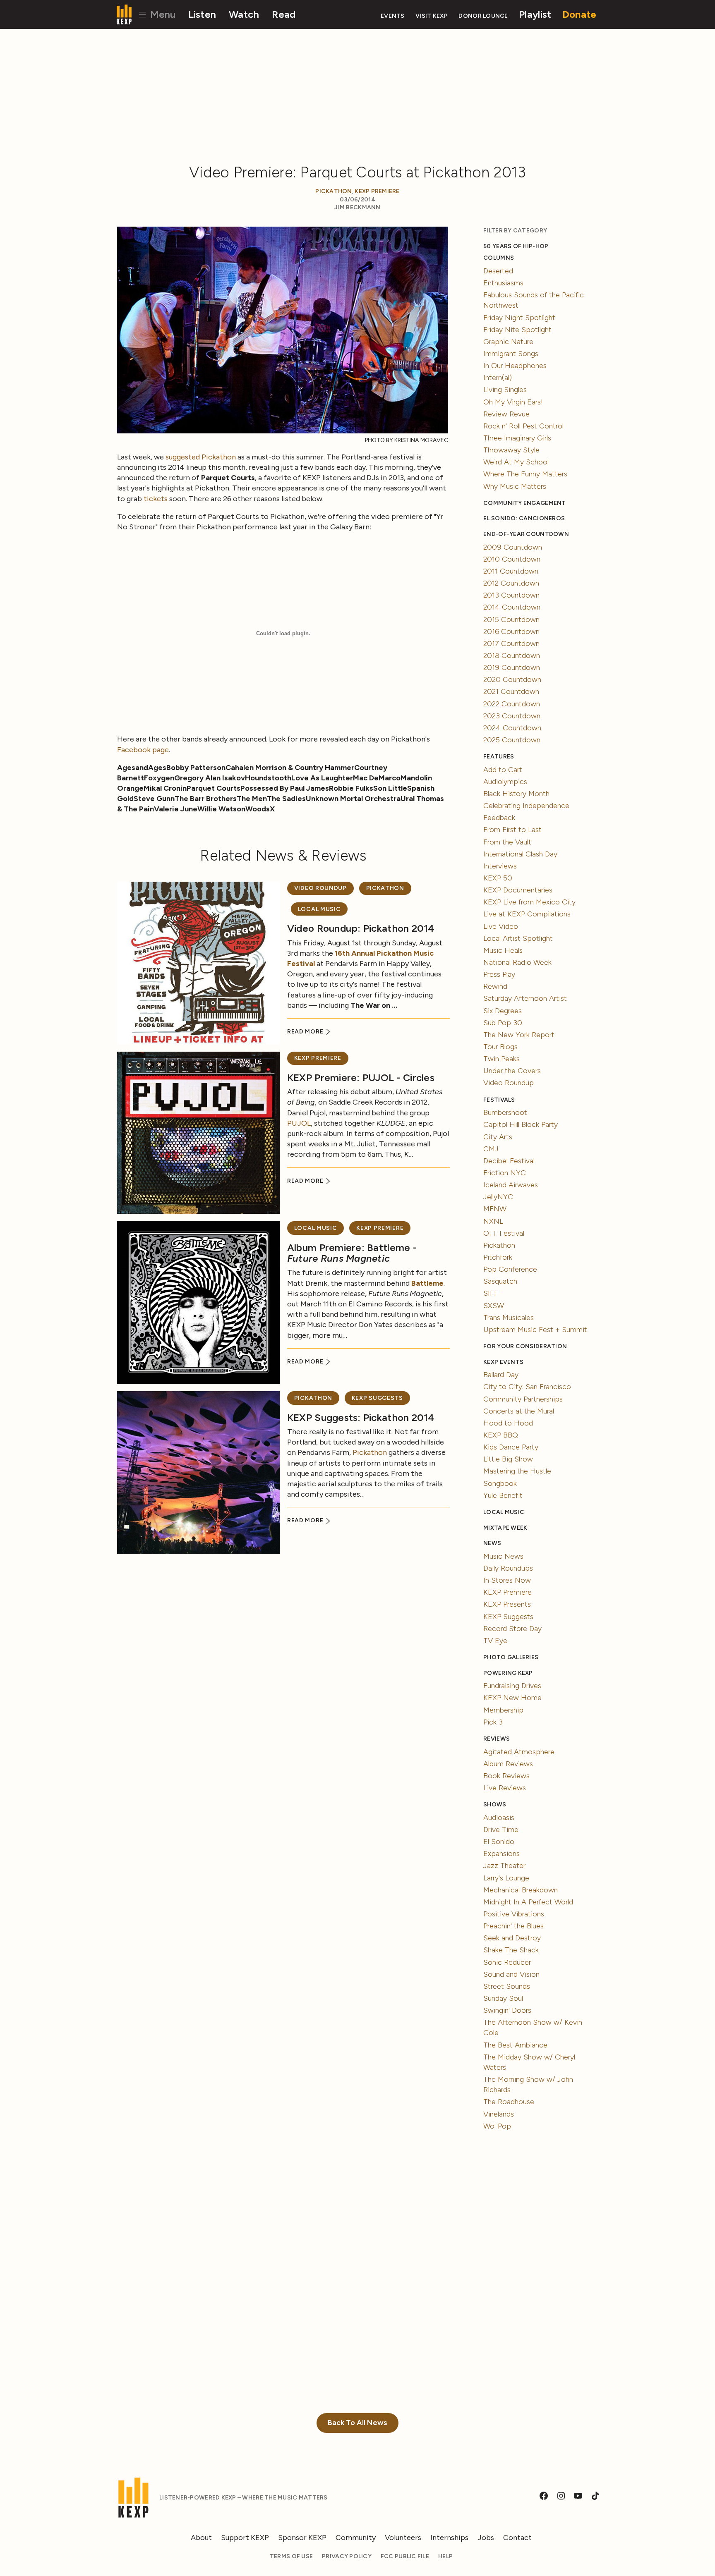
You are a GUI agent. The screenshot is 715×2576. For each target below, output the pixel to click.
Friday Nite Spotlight (517, 330)
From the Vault (507, 842)
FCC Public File (405, 2556)
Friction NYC (505, 1173)
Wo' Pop (497, 2126)
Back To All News (357, 2423)
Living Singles (505, 390)
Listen (202, 14)
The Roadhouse (509, 2102)
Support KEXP (245, 2538)
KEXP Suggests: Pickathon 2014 (361, 1417)
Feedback (499, 818)
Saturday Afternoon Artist (525, 998)
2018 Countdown (512, 655)
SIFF (491, 1293)
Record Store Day (512, 1629)
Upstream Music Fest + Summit (535, 1330)
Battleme (427, 1283)
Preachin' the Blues (513, 1926)
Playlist (535, 14)
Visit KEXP (432, 16)
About (201, 2538)
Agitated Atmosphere (519, 1752)
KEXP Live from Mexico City (529, 902)
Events (393, 16)
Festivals (499, 1100)
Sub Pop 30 (503, 1023)
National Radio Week (517, 962)
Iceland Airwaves (511, 1185)
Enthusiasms (503, 283)
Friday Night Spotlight (519, 318)
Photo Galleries (511, 1657)
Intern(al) (498, 378)
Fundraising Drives (512, 1686)
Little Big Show (508, 1459)
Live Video (501, 926)
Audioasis (499, 1818)
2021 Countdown (511, 691)
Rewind (495, 986)
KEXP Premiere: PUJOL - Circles (361, 1078)
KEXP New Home (512, 1698)
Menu (162, 14)
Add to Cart (503, 770)
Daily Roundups (508, 1568)
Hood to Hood (508, 1423)
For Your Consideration (525, 1346)
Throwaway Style (511, 450)
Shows (495, 1805)
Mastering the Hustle (517, 1471)
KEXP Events (503, 1362)
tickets (156, 499)
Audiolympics (505, 782)
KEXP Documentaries (518, 890)
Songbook (500, 1483)
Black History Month (516, 794)
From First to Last (512, 830)
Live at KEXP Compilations (527, 914)
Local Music (319, 909)
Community (356, 2538)
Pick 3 (493, 1722)
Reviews (497, 1739)
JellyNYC (498, 1197)
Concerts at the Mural (519, 1411)
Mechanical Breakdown (521, 1890)
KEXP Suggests (377, 1398)
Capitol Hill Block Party (521, 1124)
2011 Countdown (511, 571)
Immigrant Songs (511, 354)
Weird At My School (516, 462)
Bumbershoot (505, 1112)
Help (445, 2556)
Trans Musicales (509, 1318)
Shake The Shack (511, 1950)
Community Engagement (524, 503)
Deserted (498, 271)
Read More (306, 1032)
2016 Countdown (511, 631)
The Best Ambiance (515, 2045)
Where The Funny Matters (525, 474)
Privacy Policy (347, 2556)
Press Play (499, 974)
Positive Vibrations (514, 1914)
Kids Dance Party (511, 1447)
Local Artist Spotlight (518, 938)
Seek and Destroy (512, 1938)
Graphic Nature (508, 342)
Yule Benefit (503, 1495)
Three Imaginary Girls (517, 438)
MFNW (495, 1209)
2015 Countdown (511, 619)
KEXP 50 (498, 878)
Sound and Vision (511, 1974)
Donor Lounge (483, 16)
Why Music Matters (515, 486)
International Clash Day (520, 854)
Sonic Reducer (507, 1962)
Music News (503, 1556)
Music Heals (503, 950)
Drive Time (501, 1830)
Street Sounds (507, 1986)
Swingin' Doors (507, 2010)
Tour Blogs (500, 1047)
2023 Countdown (512, 716)
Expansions (501, 1854)
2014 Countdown (512, 607)
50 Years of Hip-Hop (516, 246)
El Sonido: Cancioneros (524, 518)
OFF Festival (504, 1233)
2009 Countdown (513, 547)
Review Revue (506, 414)
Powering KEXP (508, 1673)
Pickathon (334, 191)
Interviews (500, 866)
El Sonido (499, 1842)
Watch (244, 14)
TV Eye (495, 1641)
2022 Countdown (512, 704)
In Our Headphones (515, 366)
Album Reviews (508, 1764)
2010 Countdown (512, 559)
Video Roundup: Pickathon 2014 (361, 928)
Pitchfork (498, 1257)
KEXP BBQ (501, 1435)
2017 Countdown (511, 643)
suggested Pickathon (201, 457)
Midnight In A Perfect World (528, 1902)
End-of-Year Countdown (526, 534)
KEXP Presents (507, 1604)
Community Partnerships (523, 1399)
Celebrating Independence (526, 806)
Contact (517, 2538)
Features (499, 757)
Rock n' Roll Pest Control (523, 426)
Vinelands (499, 2114)
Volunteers (403, 2538)
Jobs (486, 2538)
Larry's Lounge (506, 1878)
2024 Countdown (512, 728)
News (492, 1543)
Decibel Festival (509, 1161)
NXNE (494, 1221)
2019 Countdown (512, 667)
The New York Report (519, 1035)
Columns (499, 258)
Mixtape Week (505, 1528)
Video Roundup (320, 888)
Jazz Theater (504, 1866)
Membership (503, 1710)
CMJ (491, 1149)
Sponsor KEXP (302, 2538)
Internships (449, 2538)
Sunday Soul (503, 1998)
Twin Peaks (501, 1059)
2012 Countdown (511, 583)
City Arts (498, 1137)
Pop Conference (510, 1269)
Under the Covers (512, 1071)
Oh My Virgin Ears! (513, 402)
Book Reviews (506, 1776)
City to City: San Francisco (527, 1387)
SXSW (494, 1306)
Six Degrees (503, 1011)
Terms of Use (291, 2556)
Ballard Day (501, 1375)
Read (284, 14)
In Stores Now (507, 1580)
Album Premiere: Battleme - (352, 1253)
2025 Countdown (512, 740)
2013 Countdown (511, 595)
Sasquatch (500, 1281)
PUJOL (299, 1123)
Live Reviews (505, 1788)
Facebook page (143, 750)
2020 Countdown (512, 679)
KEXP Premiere (377, 191)
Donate (579, 14)
